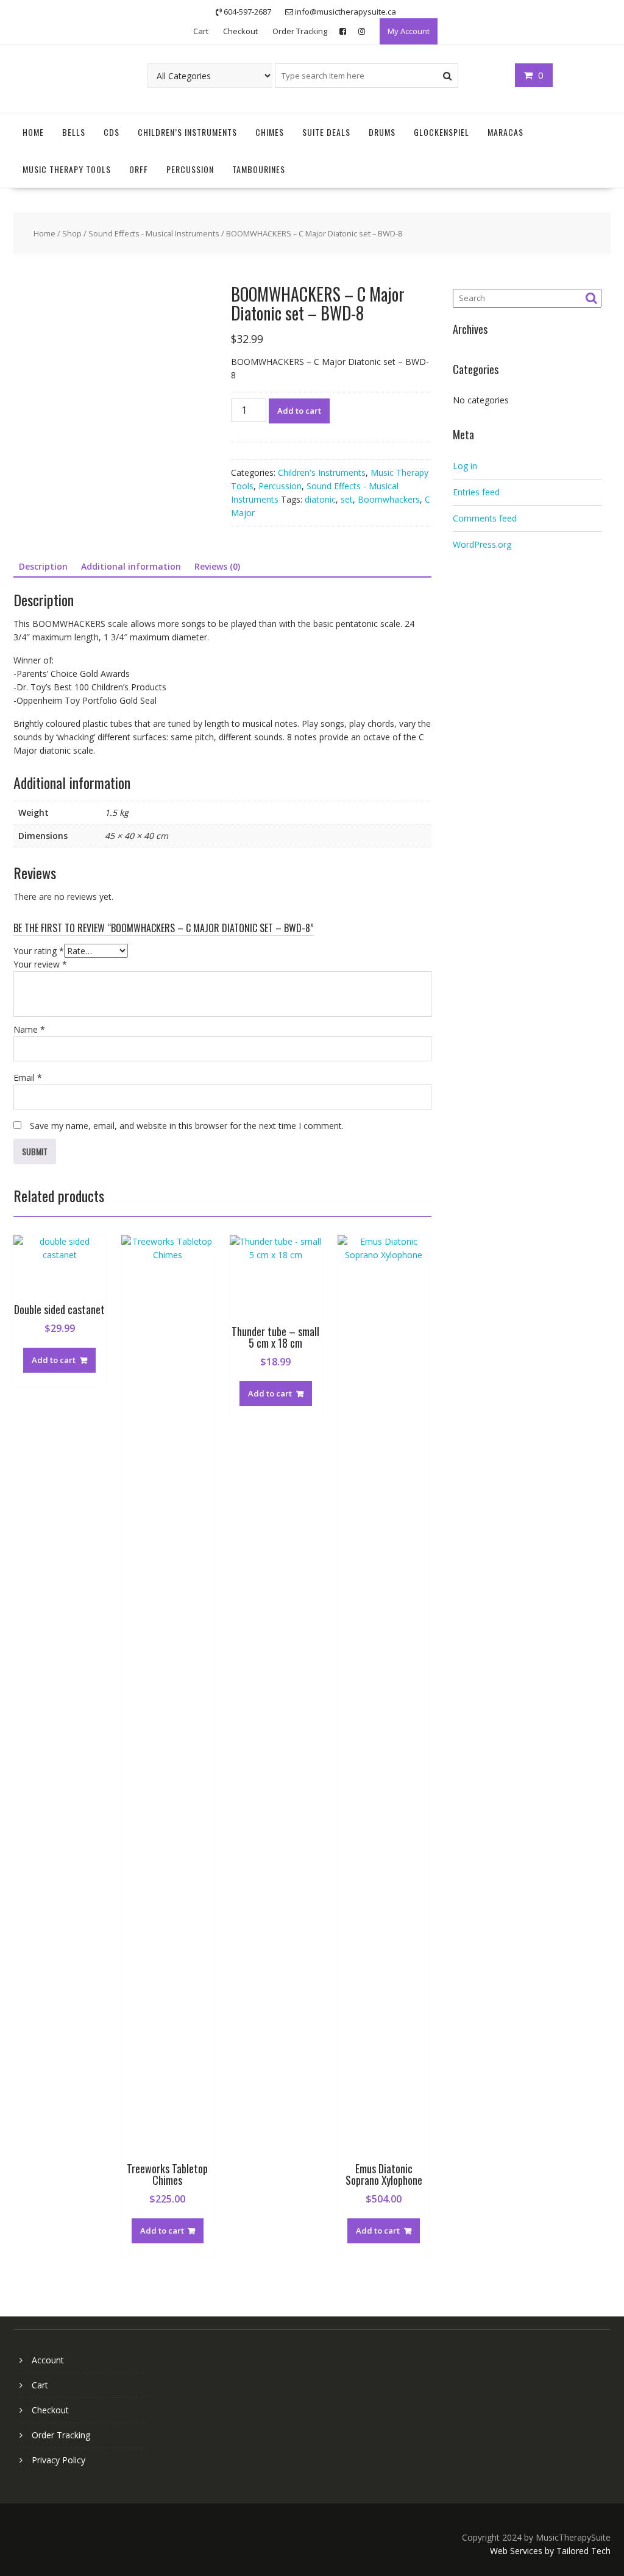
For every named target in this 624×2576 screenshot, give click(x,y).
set (347, 499)
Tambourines (259, 169)
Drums (382, 132)
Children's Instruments (322, 472)
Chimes (270, 132)
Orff (139, 169)
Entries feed (476, 492)
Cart (201, 31)
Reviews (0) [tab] (217, 566)
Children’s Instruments (187, 132)
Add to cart (299, 411)
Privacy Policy (58, 2460)
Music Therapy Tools (67, 169)
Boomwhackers (389, 499)
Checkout (240, 31)
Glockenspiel (441, 132)
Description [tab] (43, 566)
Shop (72, 233)
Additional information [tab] (131, 566)
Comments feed (485, 518)
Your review (40, 964)
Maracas (505, 132)
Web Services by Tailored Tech (550, 2551)
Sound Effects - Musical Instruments (154, 233)
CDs (112, 132)
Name (29, 1029)
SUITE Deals (326, 132)
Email (28, 1077)
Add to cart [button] (54, 1360)
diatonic (320, 499)
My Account (409, 31)
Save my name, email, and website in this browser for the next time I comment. (187, 1126)
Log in (465, 466)
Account (48, 2360)
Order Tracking (300, 31)
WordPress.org (482, 544)
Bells (74, 132)
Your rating (39, 951)
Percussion (190, 169)
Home (33, 132)
